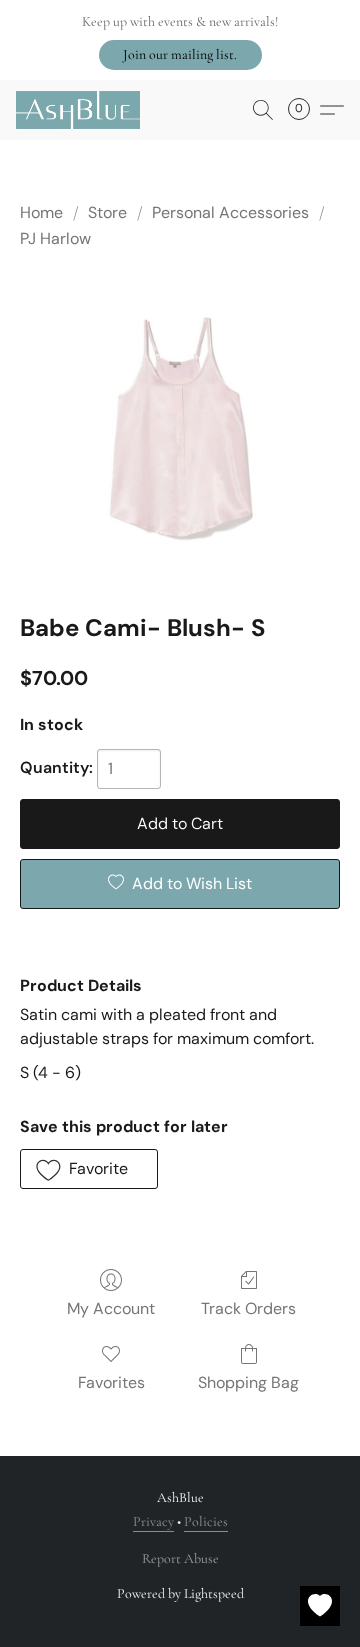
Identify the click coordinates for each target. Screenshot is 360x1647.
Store (107, 212)
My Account (111, 1308)
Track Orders (248, 1308)
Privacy (153, 1521)
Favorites (111, 1382)
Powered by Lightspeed (180, 1593)
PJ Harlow (55, 238)
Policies (206, 1521)
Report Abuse (180, 1558)
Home (41, 212)
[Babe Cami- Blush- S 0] (180, 428)
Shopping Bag (248, 1382)
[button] (180, 55)
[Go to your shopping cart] (305, 110)
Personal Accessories (230, 212)
